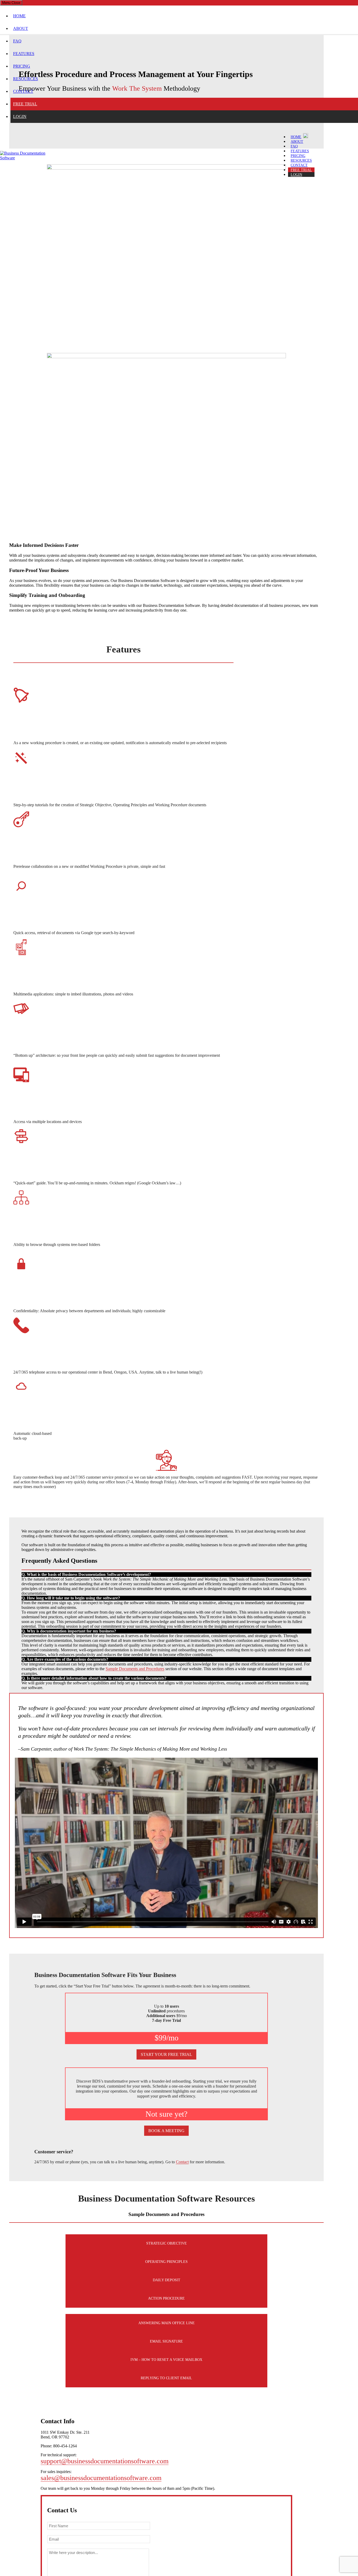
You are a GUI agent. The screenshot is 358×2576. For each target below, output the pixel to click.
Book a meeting (166, 2131)
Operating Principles (166, 2262)
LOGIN (20, 116)
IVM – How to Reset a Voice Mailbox (166, 2360)
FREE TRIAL (25, 104)
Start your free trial (166, 2054)
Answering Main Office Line (167, 2323)
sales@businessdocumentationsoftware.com (101, 2478)
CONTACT (23, 91)
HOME (19, 16)
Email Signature (166, 2341)
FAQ (17, 41)
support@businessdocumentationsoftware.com (105, 2461)
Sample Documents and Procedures (135, 1669)
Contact (182, 2162)
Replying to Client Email (166, 2378)
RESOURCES (26, 79)
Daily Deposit (167, 2280)
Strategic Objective (167, 2243)
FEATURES (24, 54)
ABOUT (21, 28)
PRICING (22, 66)
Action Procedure (166, 2298)
